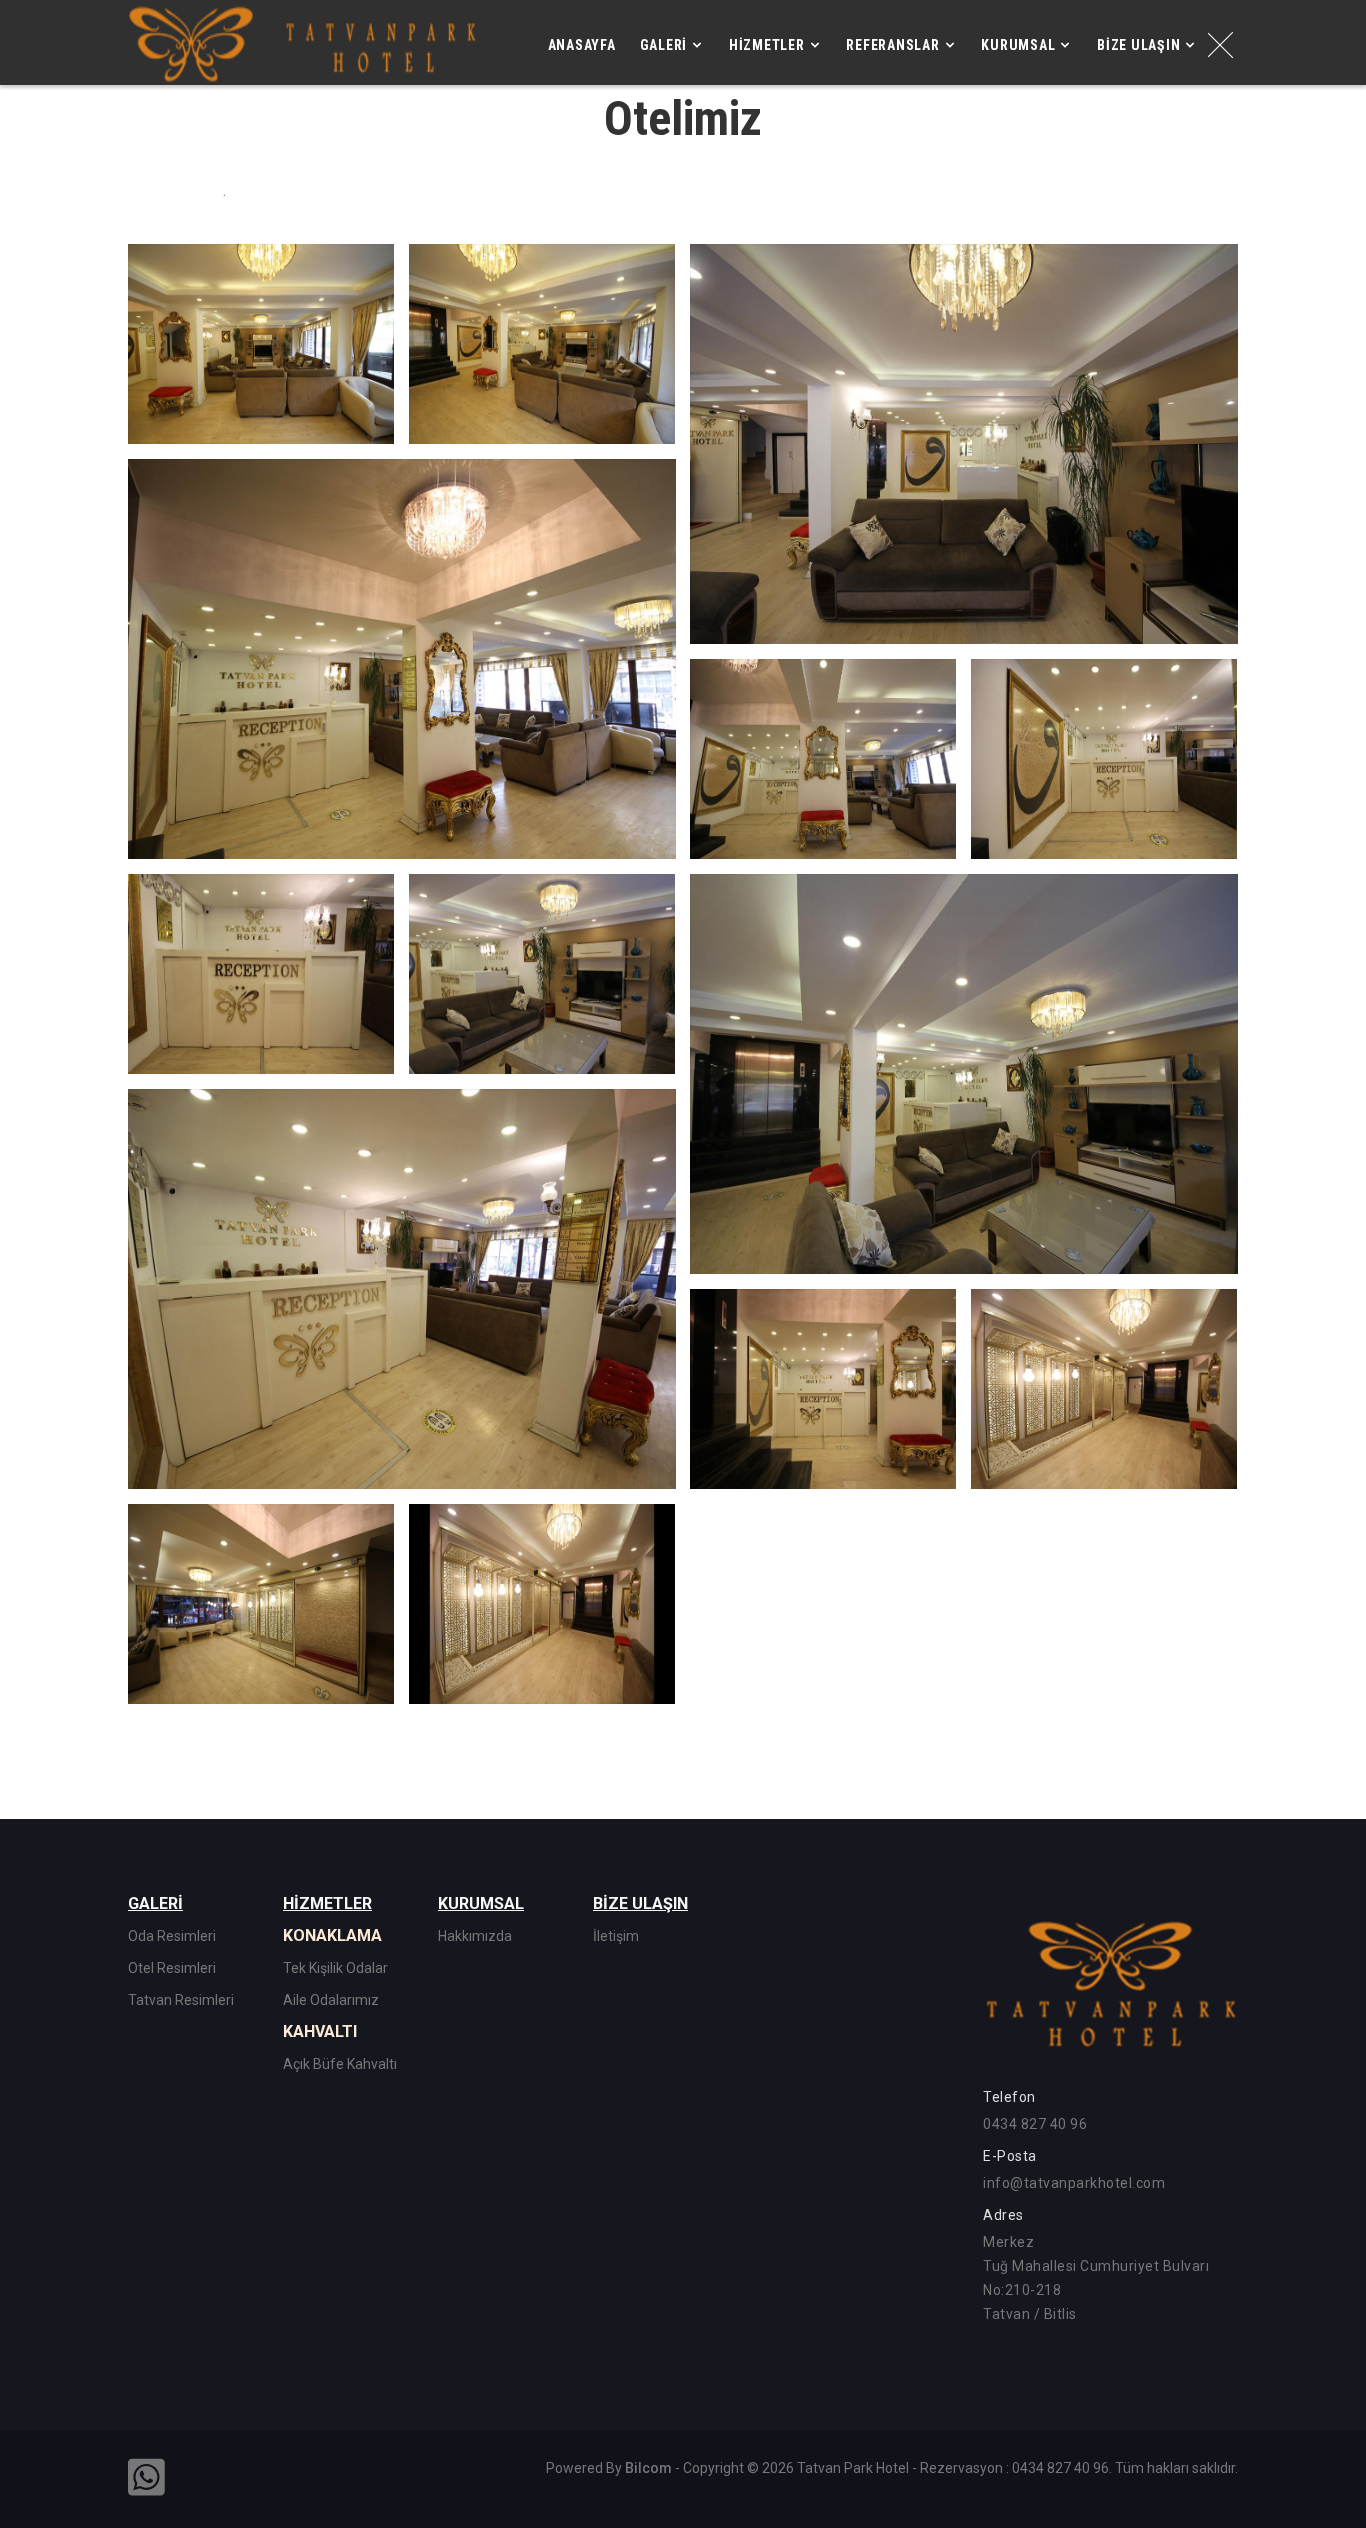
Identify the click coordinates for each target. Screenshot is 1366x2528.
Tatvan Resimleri (181, 2000)
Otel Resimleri (172, 1968)
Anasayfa (582, 45)
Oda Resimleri (172, 1936)
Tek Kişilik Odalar (335, 1968)
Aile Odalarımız (331, 2000)
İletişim (616, 1936)
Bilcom (648, 2468)
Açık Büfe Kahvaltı (340, 2064)
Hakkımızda (475, 1936)
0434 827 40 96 (1035, 2124)
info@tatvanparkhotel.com (1074, 2183)
